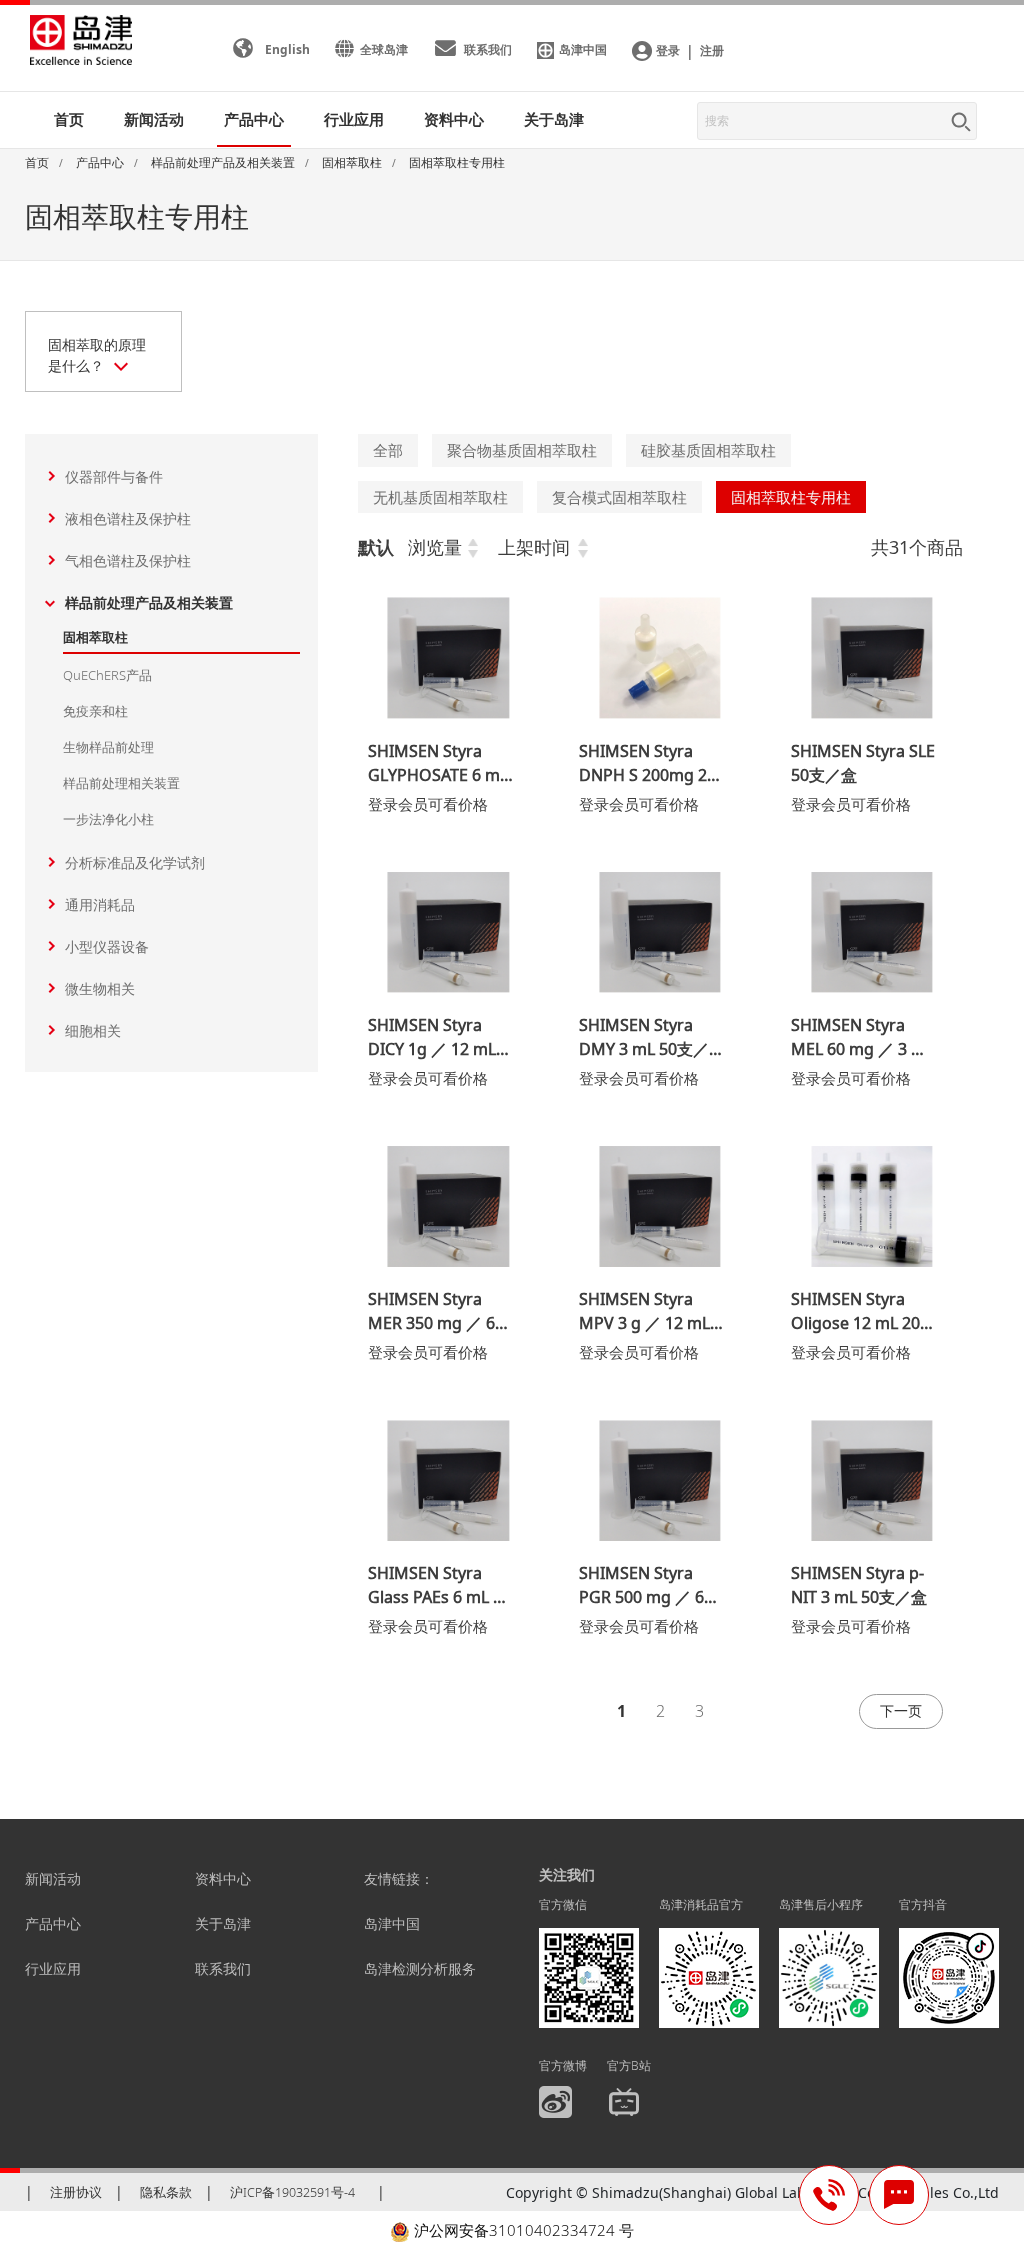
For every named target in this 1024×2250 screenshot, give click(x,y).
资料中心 (223, 1878)
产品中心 (53, 1923)
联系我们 (223, 1968)
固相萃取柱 (95, 637)
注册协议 (76, 2192)
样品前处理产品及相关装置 (149, 602)
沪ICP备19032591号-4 (292, 2192)
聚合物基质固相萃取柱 (522, 450)
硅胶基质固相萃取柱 (708, 450)
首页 (69, 119)
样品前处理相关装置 (121, 783)
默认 (376, 547)
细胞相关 (93, 1030)
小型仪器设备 (107, 946)
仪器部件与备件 (114, 476)
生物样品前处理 (108, 747)
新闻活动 (154, 119)
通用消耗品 (100, 904)
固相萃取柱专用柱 (791, 497)
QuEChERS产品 (107, 675)
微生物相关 (100, 988)
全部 (388, 450)
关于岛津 (554, 119)
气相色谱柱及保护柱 (128, 560)
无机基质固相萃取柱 (440, 497)
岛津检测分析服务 (420, 1968)
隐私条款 (166, 2192)
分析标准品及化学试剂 (135, 862)
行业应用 (53, 1968)
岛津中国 (392, 1923)
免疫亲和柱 (95, 711)
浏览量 (435, 547)
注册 (712, 51)
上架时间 (534, 547)
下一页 (901, 1710)
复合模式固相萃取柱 (619, 497)
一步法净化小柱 (108, 819)
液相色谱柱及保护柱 (128, 518)
